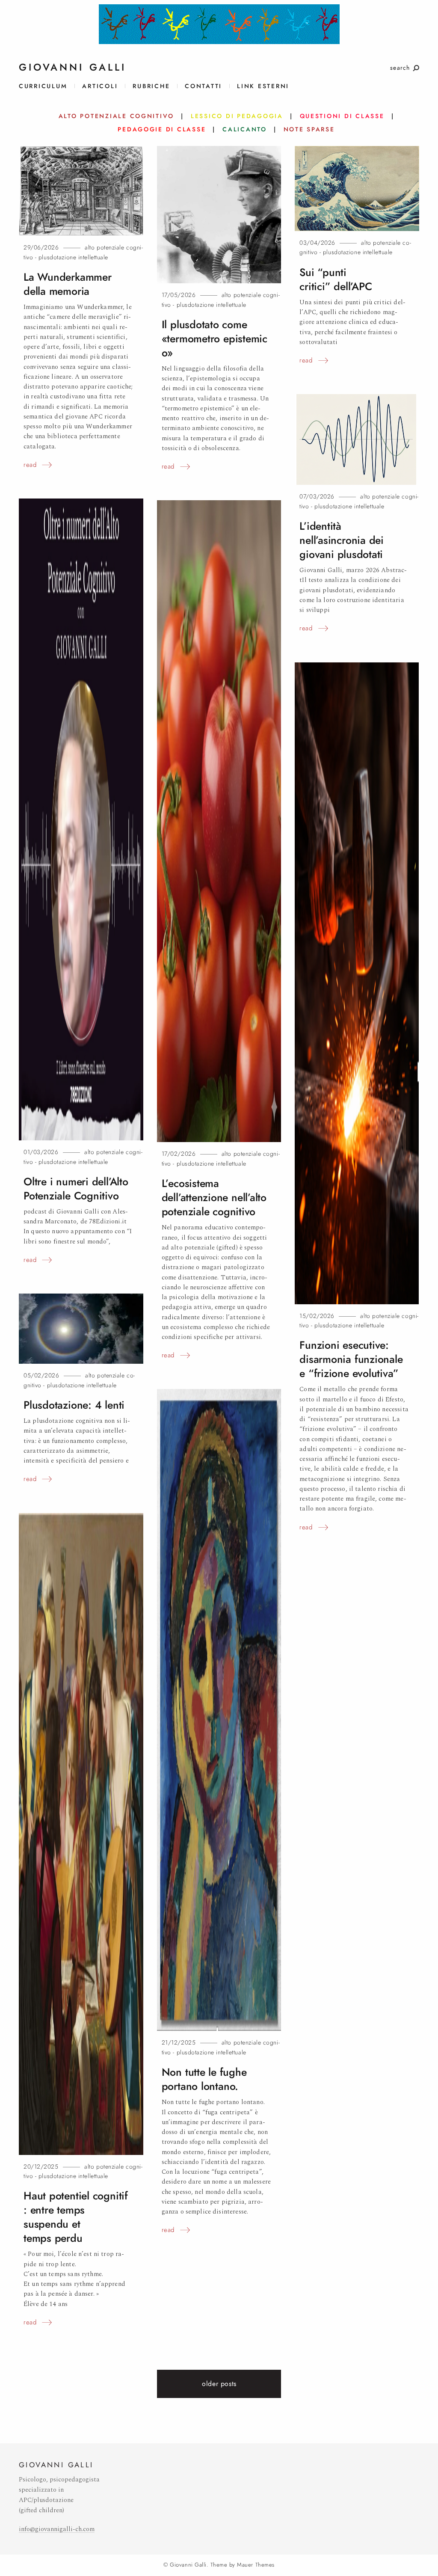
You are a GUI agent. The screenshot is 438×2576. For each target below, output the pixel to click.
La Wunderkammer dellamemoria (68, 284)
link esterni (263, 86)
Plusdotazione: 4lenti (74, 1405)
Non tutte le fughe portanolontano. (204, 2079)
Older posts (219, 2384)
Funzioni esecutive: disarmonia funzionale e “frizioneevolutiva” (351, 1359)
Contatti (203, 86)
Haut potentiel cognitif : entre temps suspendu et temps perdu (76, 2217)
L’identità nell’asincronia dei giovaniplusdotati (342, 540)
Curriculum (43, 86)
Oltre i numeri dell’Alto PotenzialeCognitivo (76, 1189)
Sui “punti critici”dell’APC (336, 279)
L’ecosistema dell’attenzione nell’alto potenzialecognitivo (214, 1197)
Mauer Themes (256, 2565)
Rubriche (151, 86)
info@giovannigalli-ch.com (57, 2529)
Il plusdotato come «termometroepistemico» (215, 339)
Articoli (100, 86)
